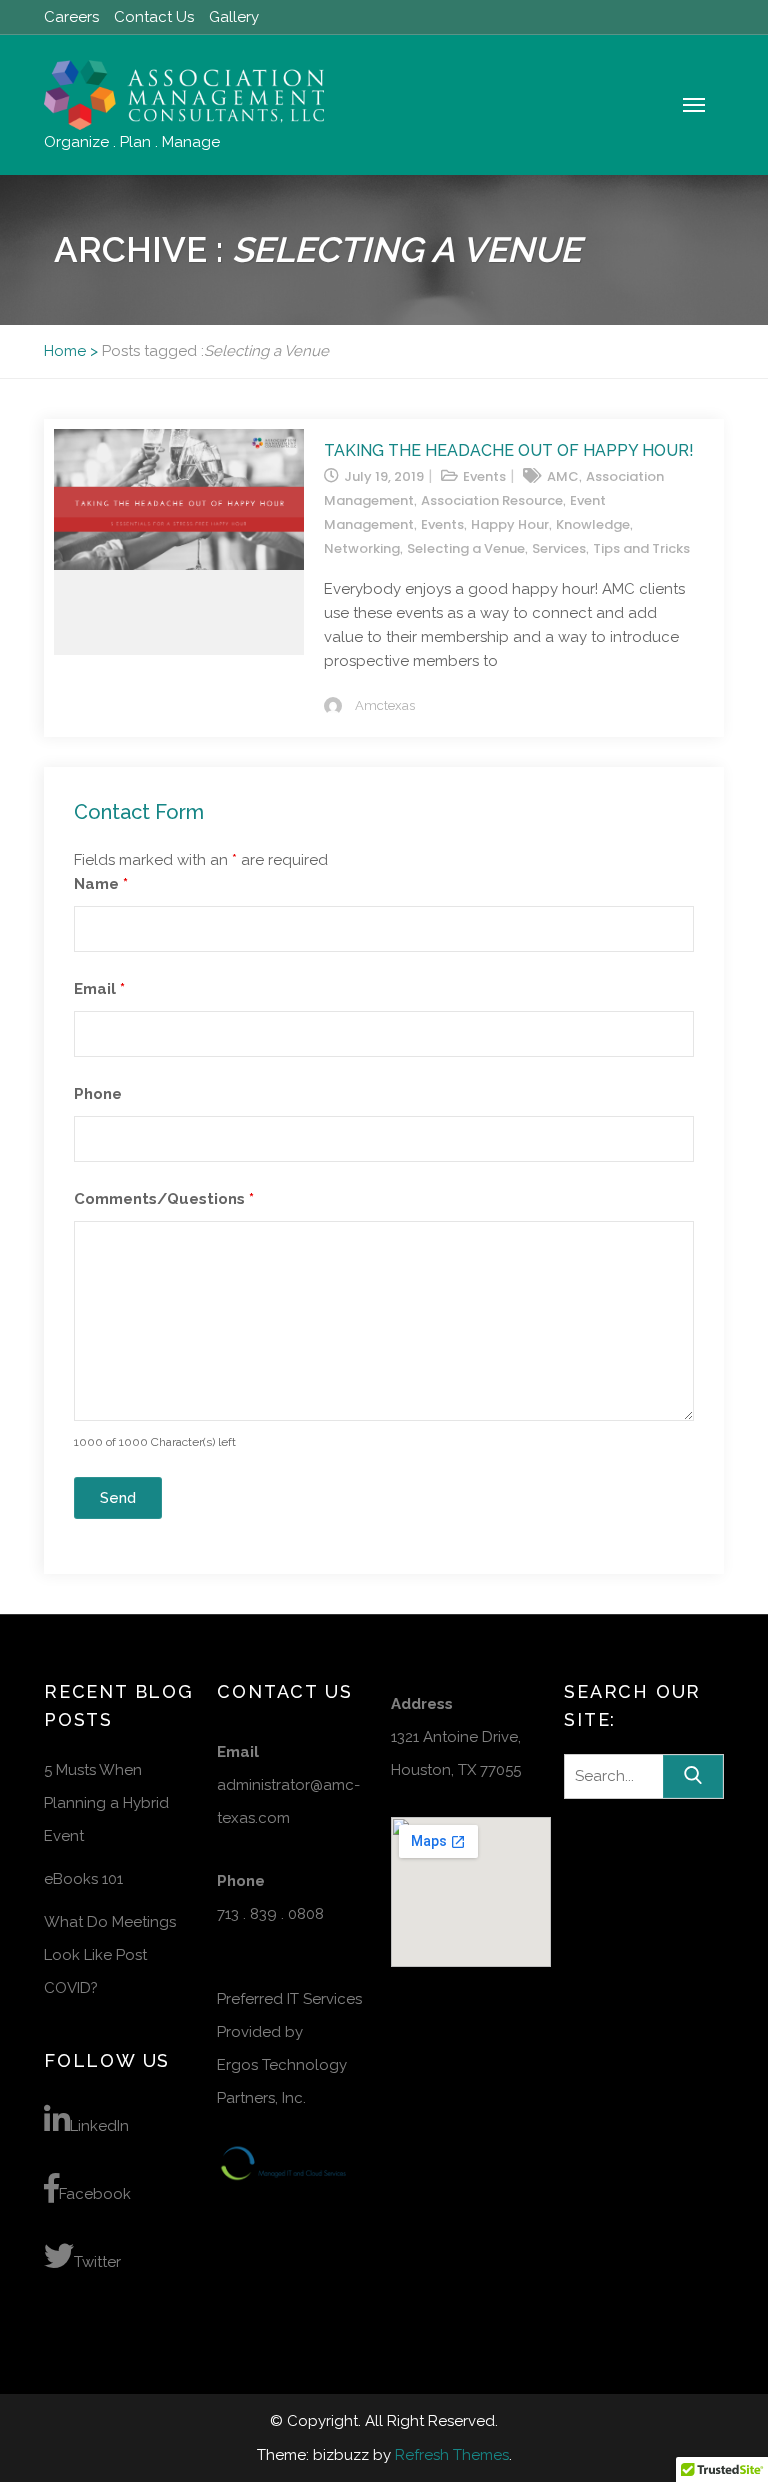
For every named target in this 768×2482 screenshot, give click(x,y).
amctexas (385, 705)
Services (559, 548)
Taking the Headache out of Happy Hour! (509, 450)
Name (101, 884)
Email (99, 989)
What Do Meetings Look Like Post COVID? (110, 1955)
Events (484, 476)
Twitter (97, 2262)
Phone (98, 1094)
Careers (71, 17)
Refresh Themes (452, 2455)
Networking (362, 548)
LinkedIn (99, 2126)
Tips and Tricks (641, 548)
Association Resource (492, 500)
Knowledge (593, 524)
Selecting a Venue (466, 548)
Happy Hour (510, 524)
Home (65, 351)
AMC (563, 476)
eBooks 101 (83, 1879)
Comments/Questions (164, 1199)
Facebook (95, 2194)
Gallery (234, 17)
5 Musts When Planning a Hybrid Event (106, 1803)
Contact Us (154, 17)
